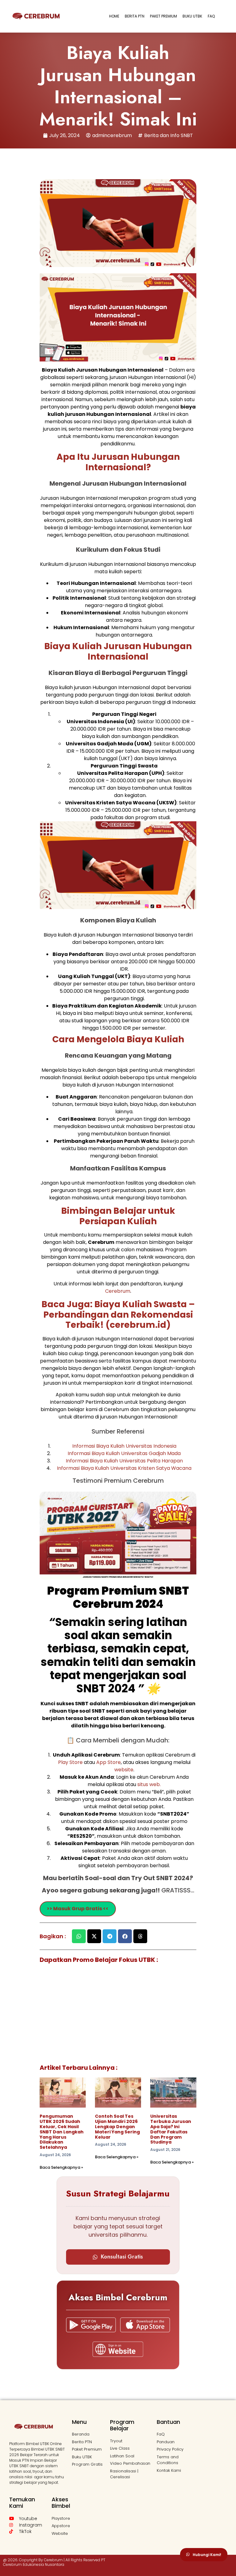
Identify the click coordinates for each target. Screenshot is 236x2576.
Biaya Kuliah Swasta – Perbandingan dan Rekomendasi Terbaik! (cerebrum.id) (119, 1315)
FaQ (211, 16)
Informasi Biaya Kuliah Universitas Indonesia (124, 1446)
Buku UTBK (192, 16)
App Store (108, 1762)
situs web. (149, 1784)
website (124, 1770)
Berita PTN (135, 16)
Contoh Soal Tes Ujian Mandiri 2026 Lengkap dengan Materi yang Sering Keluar (117, 2126)
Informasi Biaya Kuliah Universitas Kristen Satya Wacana (124, 1468)
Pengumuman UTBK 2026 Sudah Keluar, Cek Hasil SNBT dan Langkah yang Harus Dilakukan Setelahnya (62, 2132)
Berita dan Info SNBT (169, 135)
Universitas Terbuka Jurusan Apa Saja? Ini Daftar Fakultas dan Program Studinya (171, 2129)
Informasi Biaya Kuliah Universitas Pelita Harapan (124, 1461)
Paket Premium (163, 16)
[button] (79, 1936)
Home (114, 16)
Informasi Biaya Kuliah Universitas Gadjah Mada (124, 1453)
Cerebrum (118, 1291)
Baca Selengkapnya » (61, 2167)
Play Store (71, 1762)
